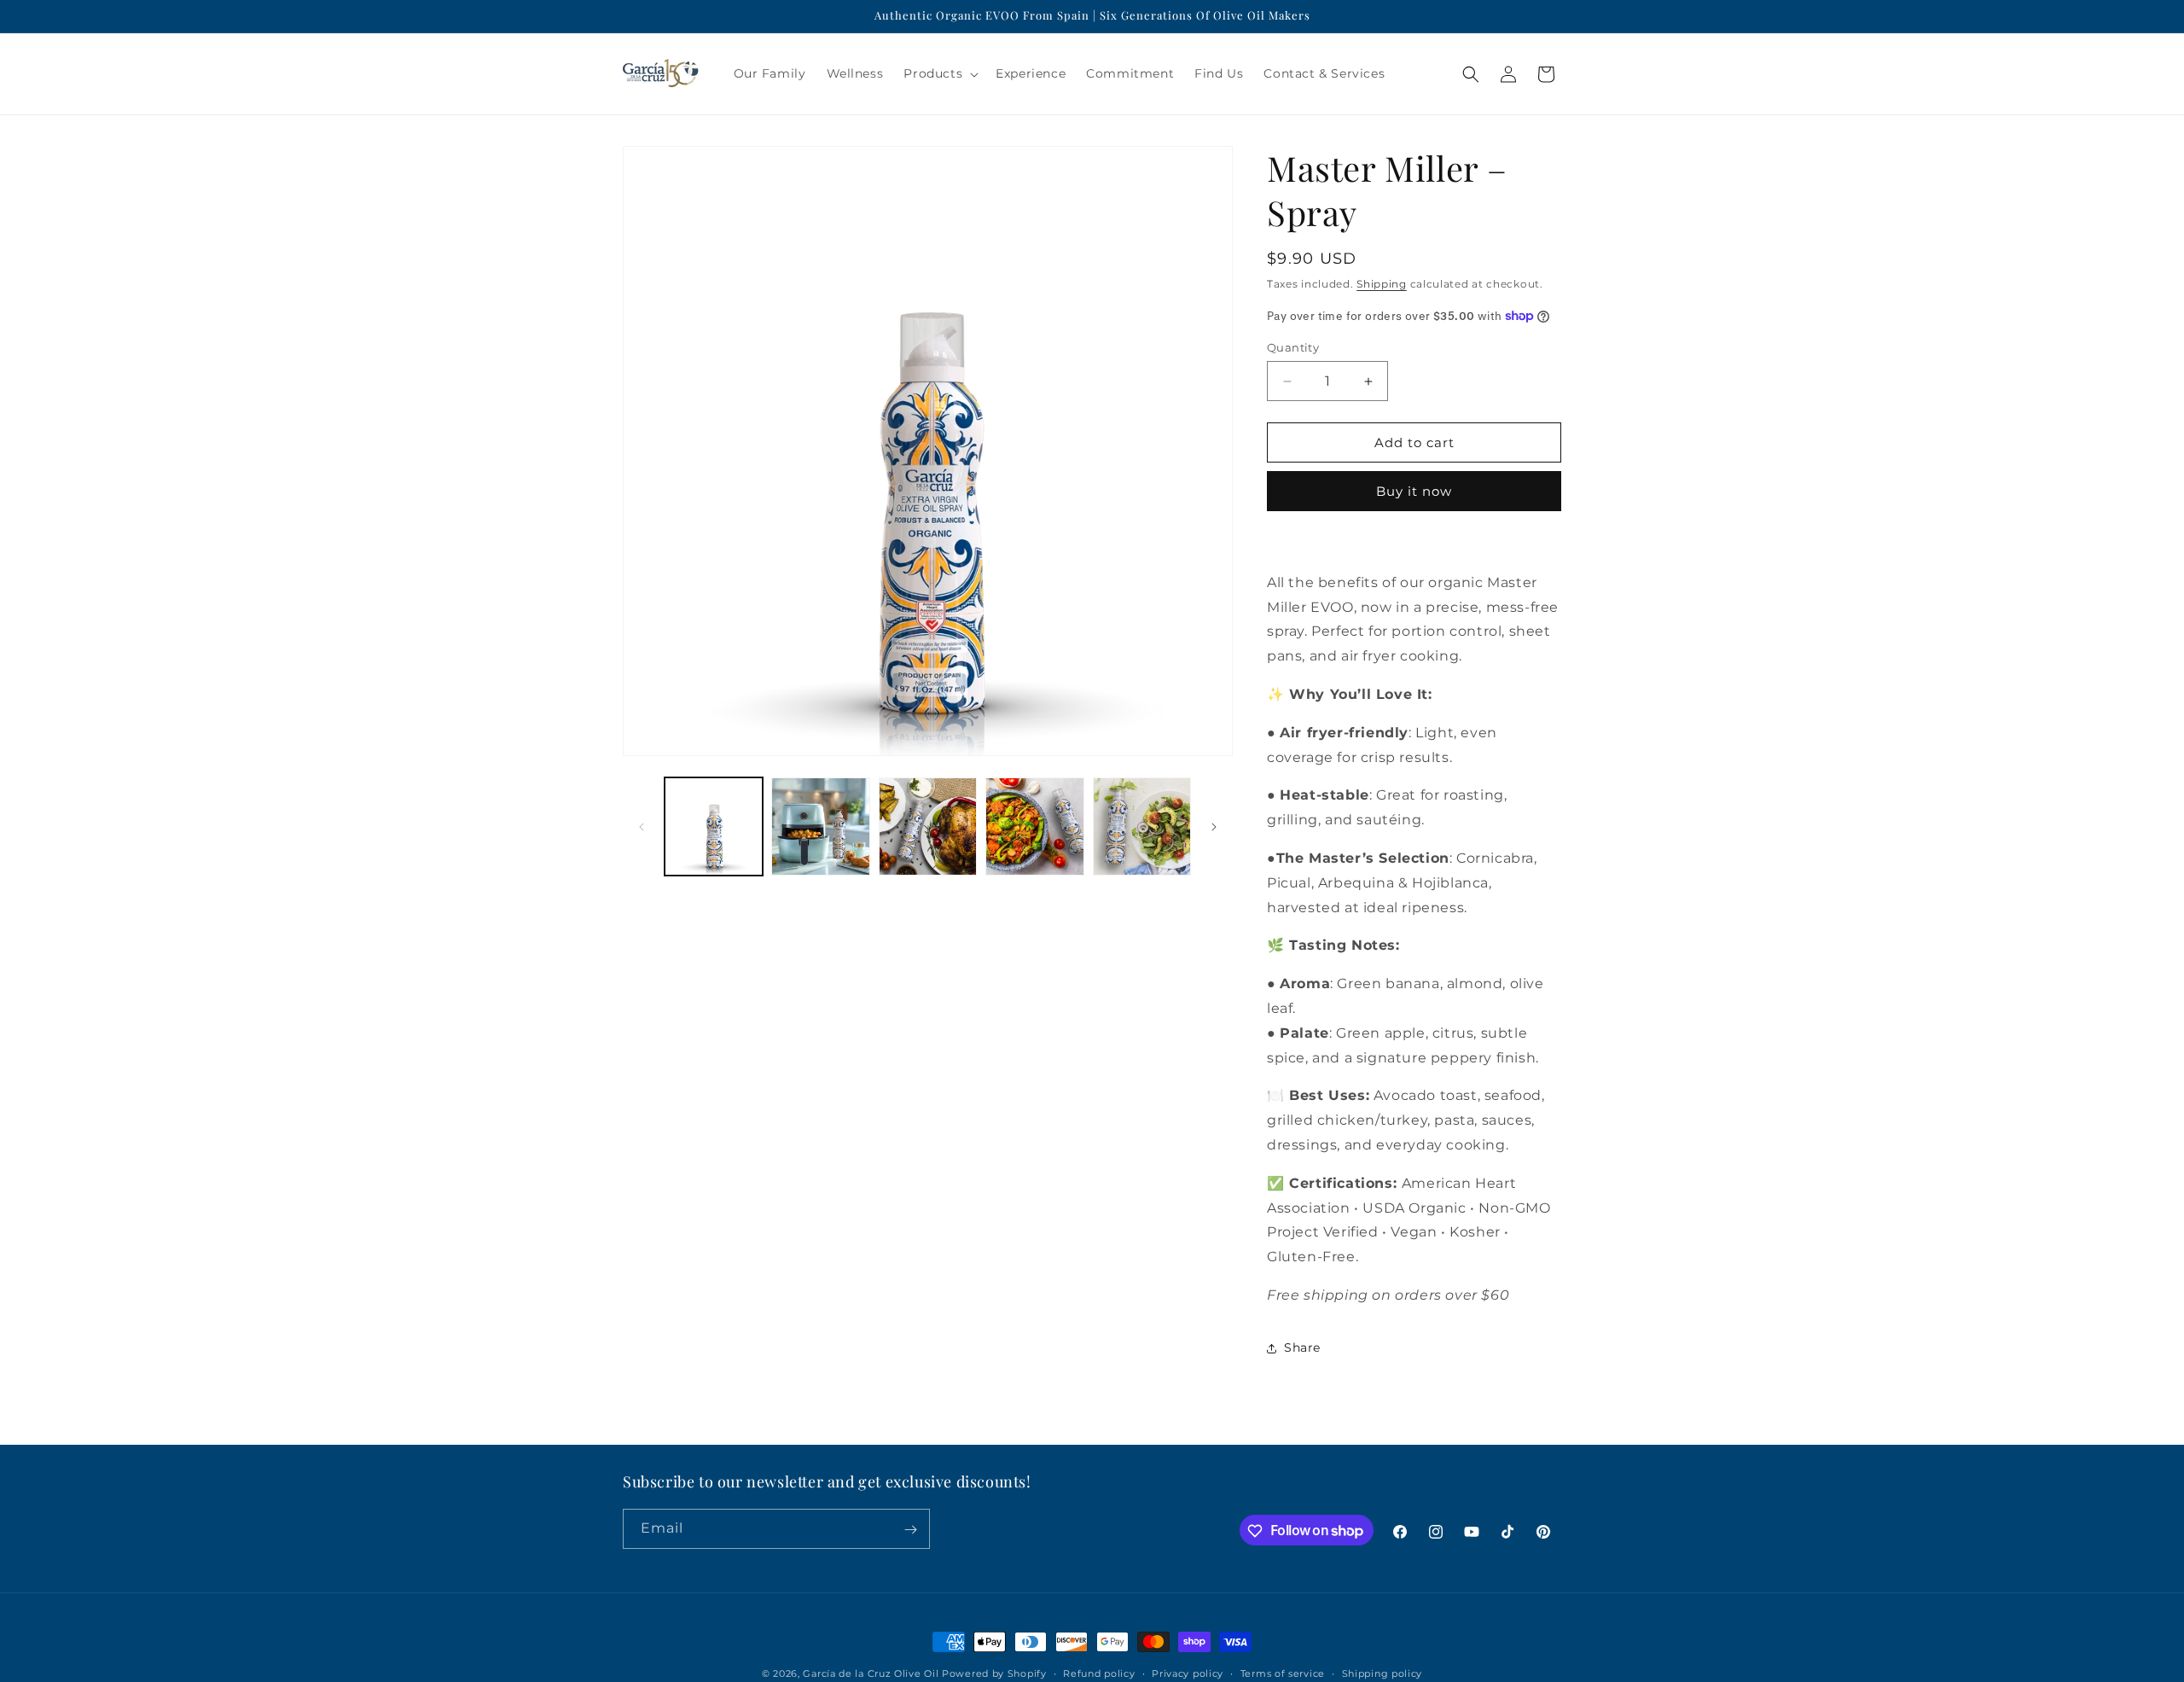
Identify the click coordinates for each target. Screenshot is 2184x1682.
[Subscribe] (910, 1530)
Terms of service (1283, 1673)
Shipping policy (1382, 1673)
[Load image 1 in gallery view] (714, 826)
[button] (939, 73)
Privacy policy (1188, 1673)
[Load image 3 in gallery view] (928, 826)
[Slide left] (642, 827)
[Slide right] (1214, 827)
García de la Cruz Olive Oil (871, 1673)
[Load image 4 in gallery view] (1034, 826)
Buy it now (1414, 491)
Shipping (1382, 284)
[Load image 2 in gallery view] (820, 826)
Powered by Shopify (994, 1673)
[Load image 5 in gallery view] (1142, 826)
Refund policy (1099, 1673)
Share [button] (1302, 1347)
